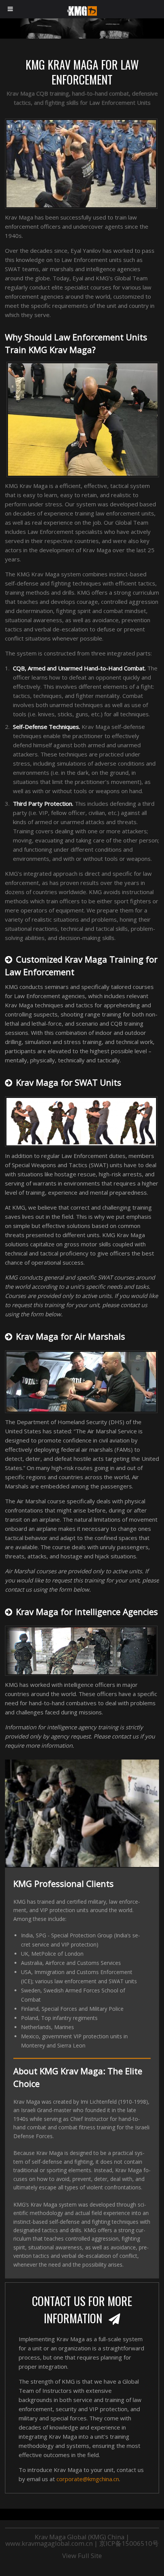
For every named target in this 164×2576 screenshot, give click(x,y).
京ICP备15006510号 (129, 2543)
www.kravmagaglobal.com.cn (49, 2543)
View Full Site (82, 2556)
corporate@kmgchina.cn (88, 2479)
